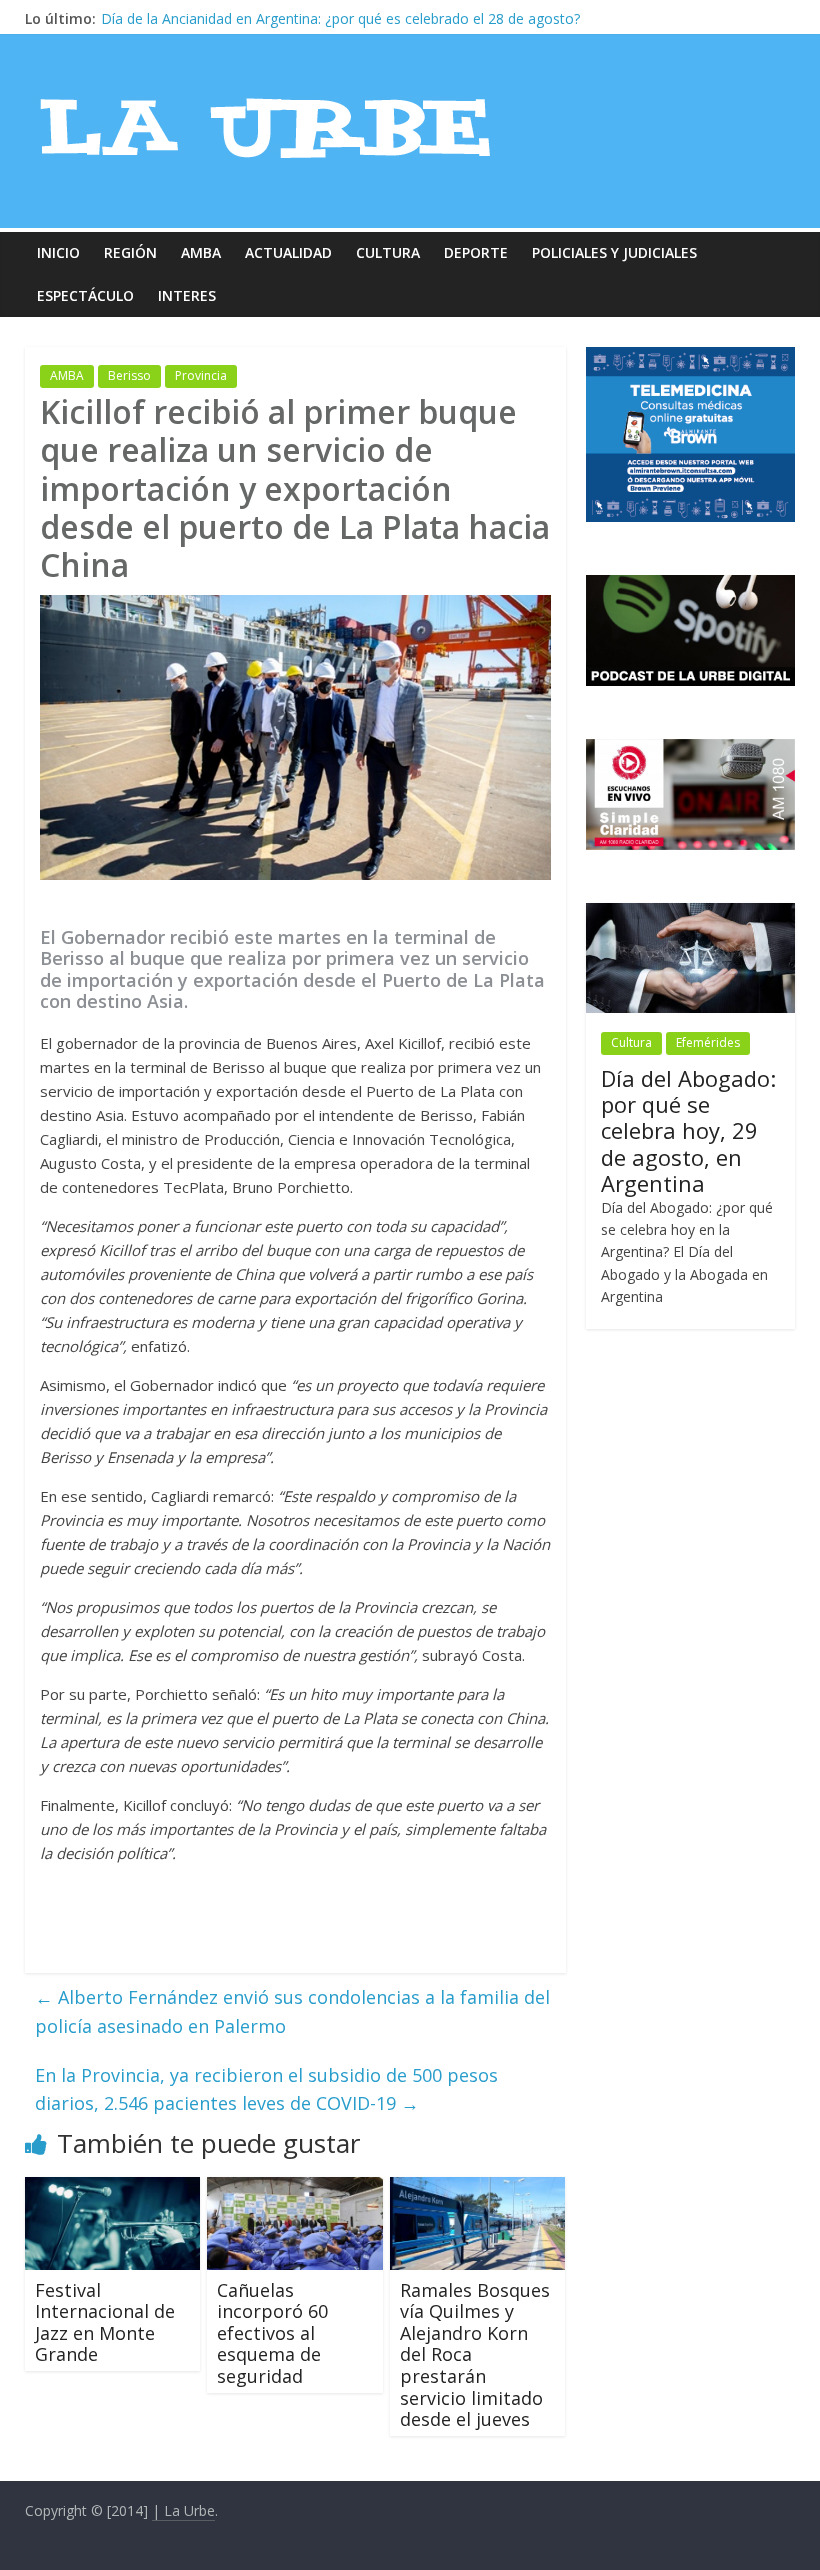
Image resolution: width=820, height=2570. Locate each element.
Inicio (58, 252)
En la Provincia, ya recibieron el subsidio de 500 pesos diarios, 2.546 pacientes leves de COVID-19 (266, 2089)
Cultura (388, 252)
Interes (187, 295)
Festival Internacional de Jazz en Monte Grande (105, 2322)
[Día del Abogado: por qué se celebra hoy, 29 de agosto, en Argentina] (691, 913)
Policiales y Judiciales (614, 252)
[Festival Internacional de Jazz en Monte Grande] (113, 2189)
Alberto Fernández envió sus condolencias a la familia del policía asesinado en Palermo (292, 2011)
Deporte (476, 252)
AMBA (201, 252)
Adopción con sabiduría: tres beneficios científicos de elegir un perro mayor (344, 18)
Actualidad (288, 252)
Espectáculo (85, 295)
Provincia (201, 375)
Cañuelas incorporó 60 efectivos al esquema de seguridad (272, 2333)
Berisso (129, 375)
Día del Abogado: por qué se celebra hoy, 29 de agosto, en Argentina (688, 1131)
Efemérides (708, 1042)
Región (130, 252)
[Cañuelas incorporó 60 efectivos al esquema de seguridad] (295, 2189)
